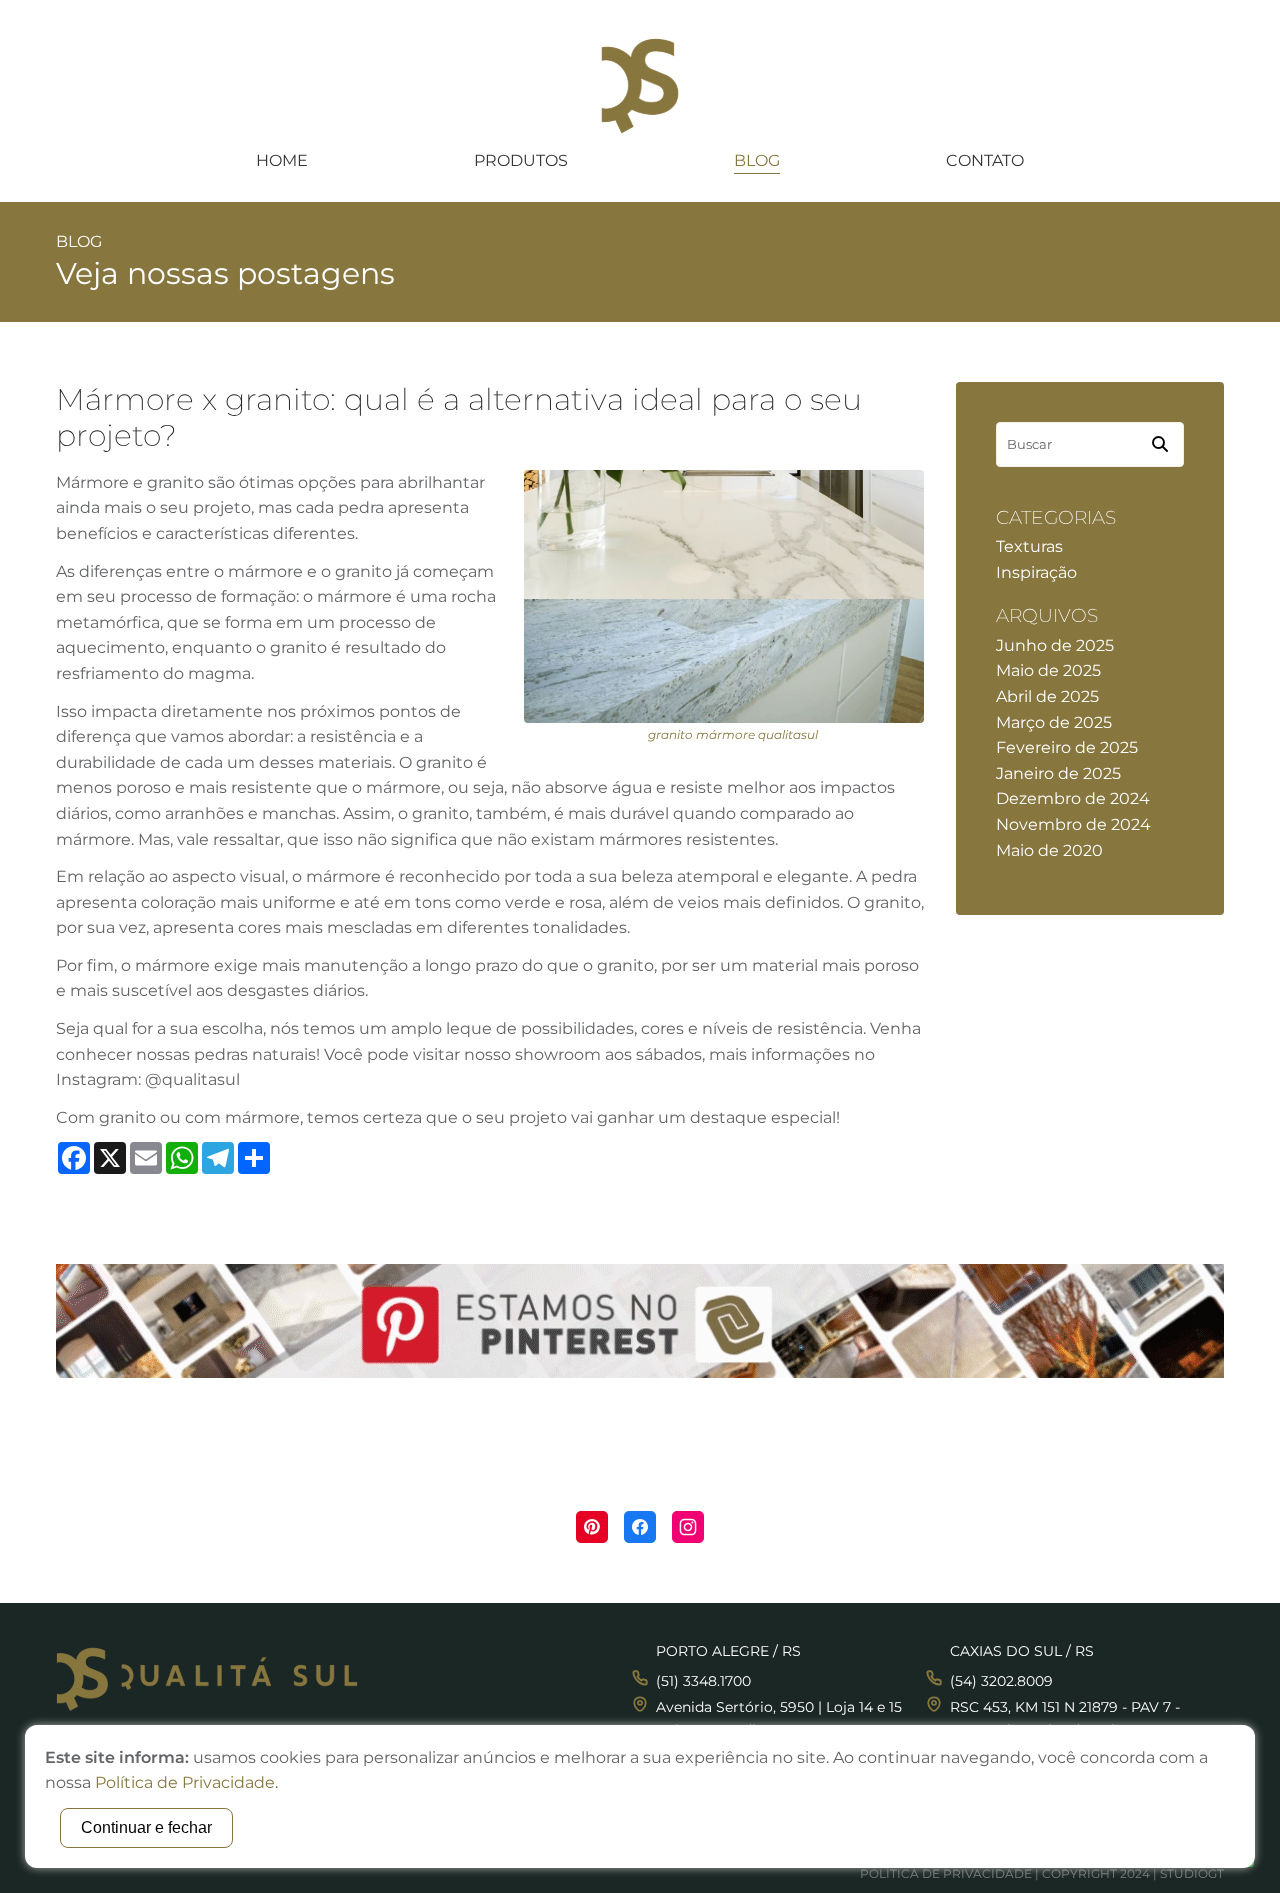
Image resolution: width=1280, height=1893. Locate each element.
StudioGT (1192, 1873)
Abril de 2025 (1047, 696)
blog (757, 160)
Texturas (1029, 546)
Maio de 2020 (1049, 850)
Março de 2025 (1054, 722)
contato (985, 160)
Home (282, 160)
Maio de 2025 (1048, 670)
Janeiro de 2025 (1058, 773)
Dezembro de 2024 (1073, 798)
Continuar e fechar (146, 1827)
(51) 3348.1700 (703, 1681)
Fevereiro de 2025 (1067, 747)
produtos (521, 160)
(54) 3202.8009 (1001, 1681)
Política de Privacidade (946, 1873)
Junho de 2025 (1055, 645)
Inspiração (1036, 572)
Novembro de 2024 (1073, 824)
